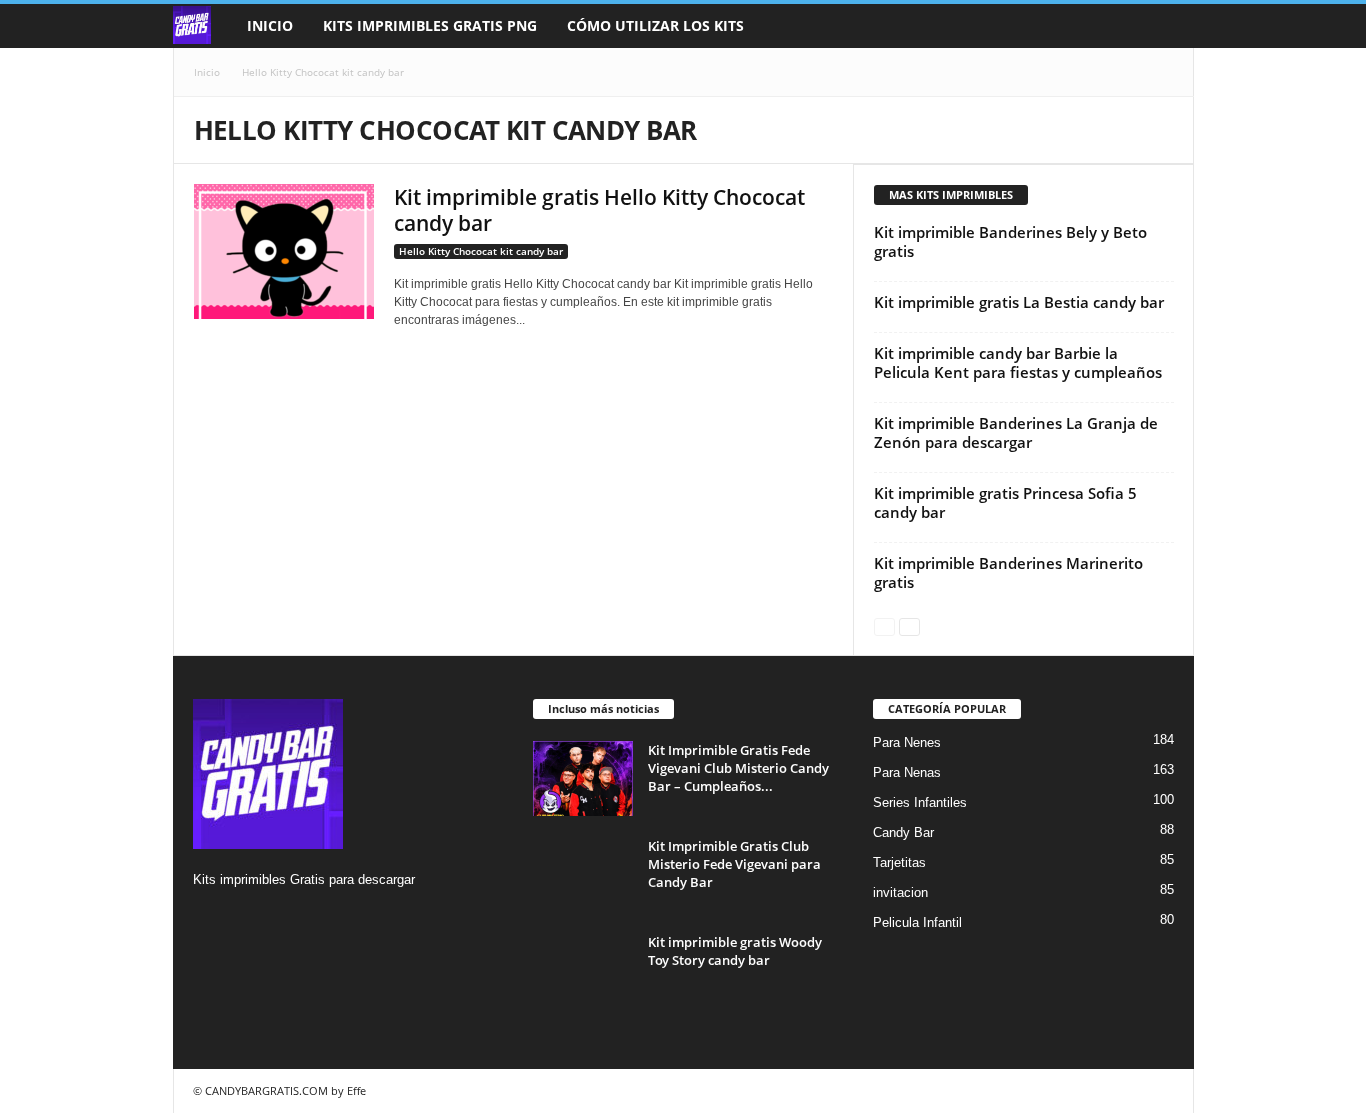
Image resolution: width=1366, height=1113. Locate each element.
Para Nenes (907, 742)
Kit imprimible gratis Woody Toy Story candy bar (735, 951)
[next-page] (909, 625)
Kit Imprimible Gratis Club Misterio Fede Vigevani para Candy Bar (734, 864)
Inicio (270, 25)
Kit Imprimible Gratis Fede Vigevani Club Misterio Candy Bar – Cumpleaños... (738, 768)
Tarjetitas (899, 862)
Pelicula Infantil (917, 922)
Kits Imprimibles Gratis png (430, 25)
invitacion (900, 892)
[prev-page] (884, 625)
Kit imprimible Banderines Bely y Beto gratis (1010, 241)
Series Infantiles (920, 802)
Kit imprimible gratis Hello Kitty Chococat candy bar (599, 210)
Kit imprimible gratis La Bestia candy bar (1019, 302)
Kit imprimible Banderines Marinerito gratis (1008, 572)
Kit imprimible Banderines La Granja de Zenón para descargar (1016, 432)
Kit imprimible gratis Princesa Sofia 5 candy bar (1005, 502)
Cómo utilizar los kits (655, 25)
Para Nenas (907, 772)
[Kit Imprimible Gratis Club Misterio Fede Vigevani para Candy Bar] (583, 874)
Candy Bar (903, 832)
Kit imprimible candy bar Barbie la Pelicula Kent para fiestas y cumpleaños (1018, 362)
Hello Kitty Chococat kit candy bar (481, 251)
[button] (1164, 26)
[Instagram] (211, 918)
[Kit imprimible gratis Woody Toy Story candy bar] (583, 970)
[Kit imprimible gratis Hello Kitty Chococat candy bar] (284, 251)
